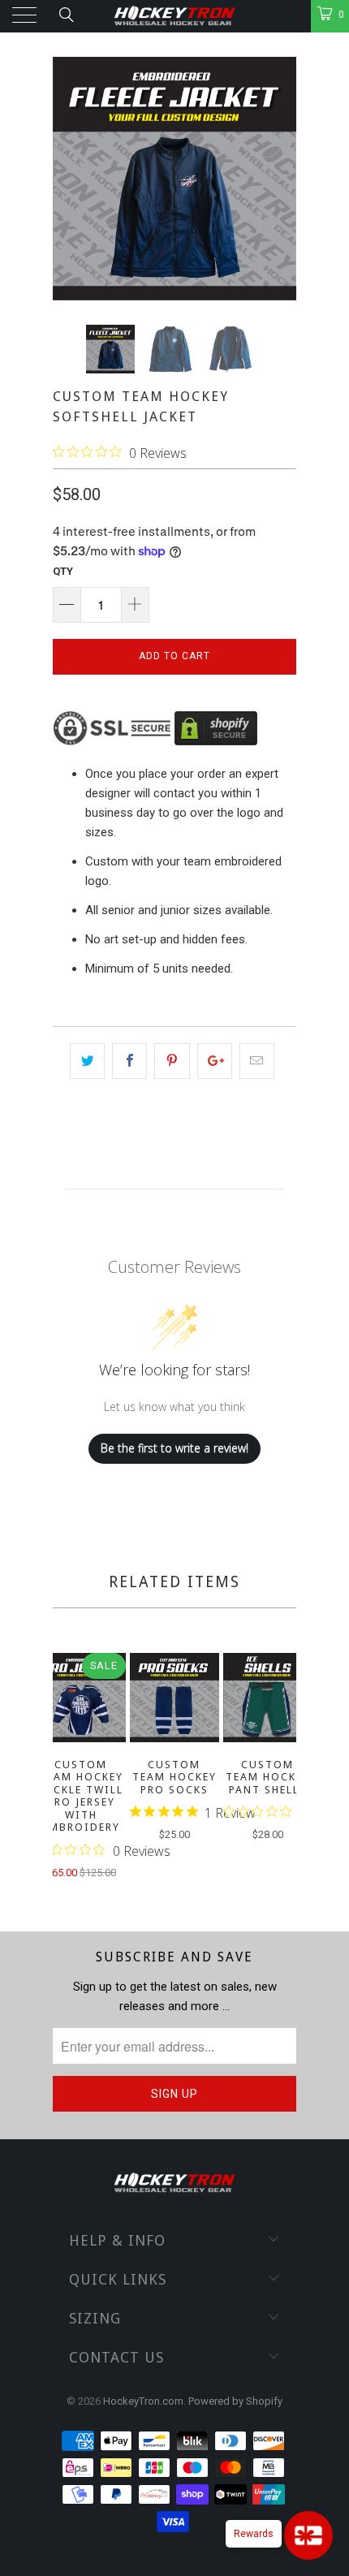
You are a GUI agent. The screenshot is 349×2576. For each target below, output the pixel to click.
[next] (281, 1768)
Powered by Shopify (235, 2401)
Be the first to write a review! (174, 1448)
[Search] (65, 15)
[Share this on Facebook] (129, 1061)
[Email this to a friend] (257, 1061)
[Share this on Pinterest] (172, 1061)
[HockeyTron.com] (175, 16)
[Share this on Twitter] (87, 1061)
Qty (63, 571)
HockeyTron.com (143, 2401)
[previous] (68, 1768)
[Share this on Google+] (215, 1061)
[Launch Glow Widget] (308, 2535)
